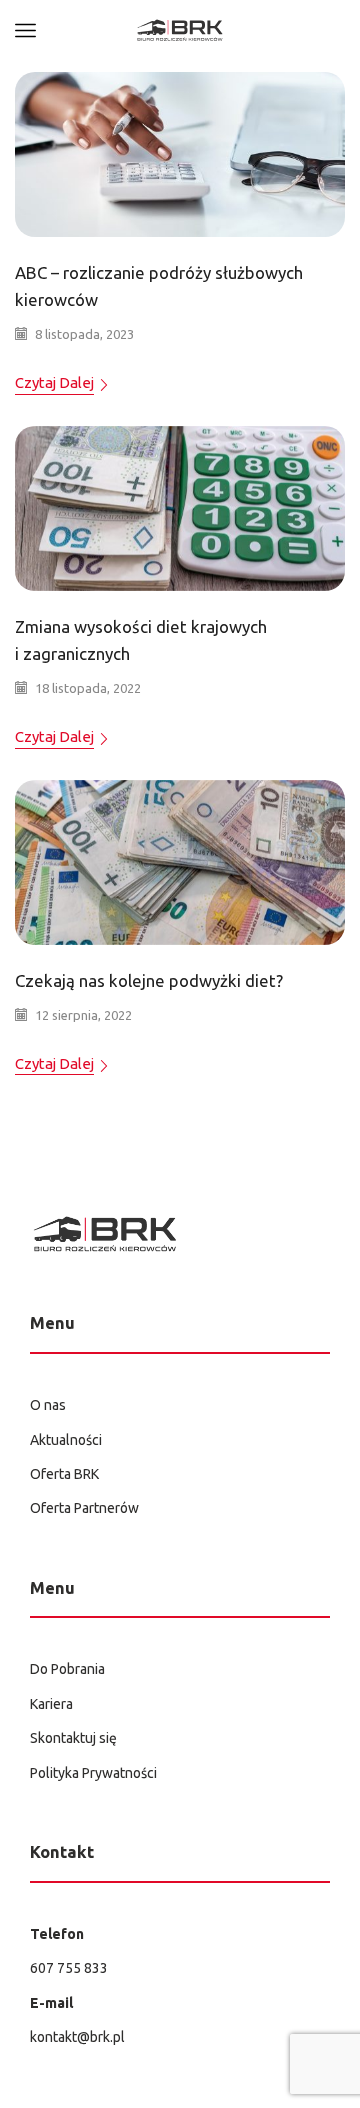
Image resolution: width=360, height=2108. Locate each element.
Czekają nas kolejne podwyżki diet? (149, 980)
